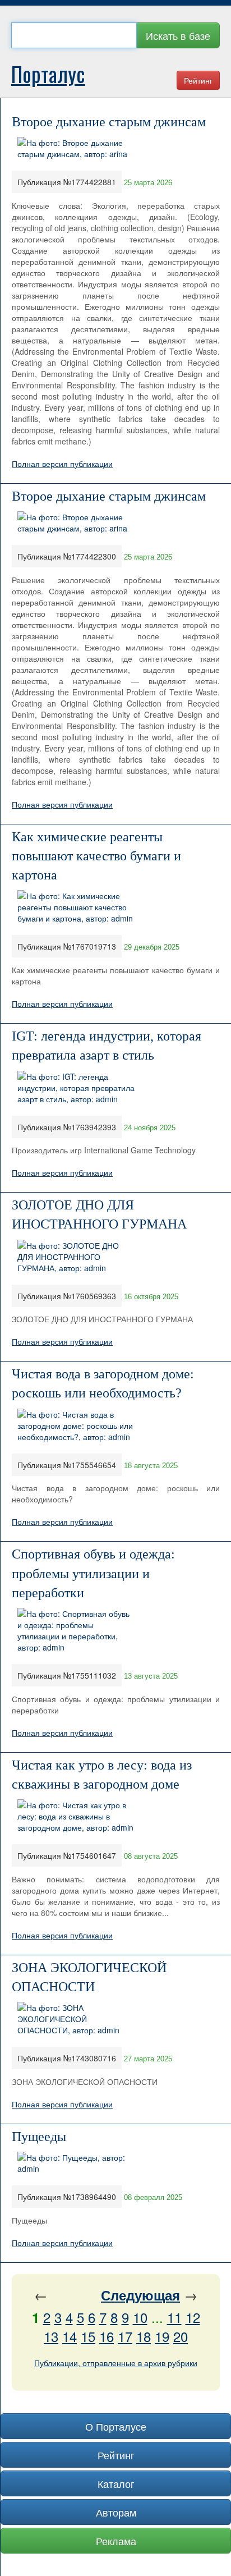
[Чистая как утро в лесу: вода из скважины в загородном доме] (76, 1815)
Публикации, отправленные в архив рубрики (116, 2363)
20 (181, 2336)
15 (88, 2336)
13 (51, 2336)
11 (174, 2317)
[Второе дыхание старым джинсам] (76, 147)
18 (144, 2336)
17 (125, 2336)
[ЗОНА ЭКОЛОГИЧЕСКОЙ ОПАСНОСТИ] (76, 2018)
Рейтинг (198, 80)
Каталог (116, 2483)
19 (162, 2336)
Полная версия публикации (62, 464)
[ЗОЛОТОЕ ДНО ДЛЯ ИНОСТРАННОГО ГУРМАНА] (76, 1255)
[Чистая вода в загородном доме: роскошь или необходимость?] (76, 1424)
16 (107, 2336)
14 (70, 2336)
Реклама (116, 2541)
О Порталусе (116, 2426)
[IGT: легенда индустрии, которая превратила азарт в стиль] (76, 1086)
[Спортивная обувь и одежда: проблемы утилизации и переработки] (76, 1629)
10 (140, 2317)
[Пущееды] (76, 2162)
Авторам (116, 2512)
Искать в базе (178, 35)
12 (193, 2317)
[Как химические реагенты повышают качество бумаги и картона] (76, 906)
